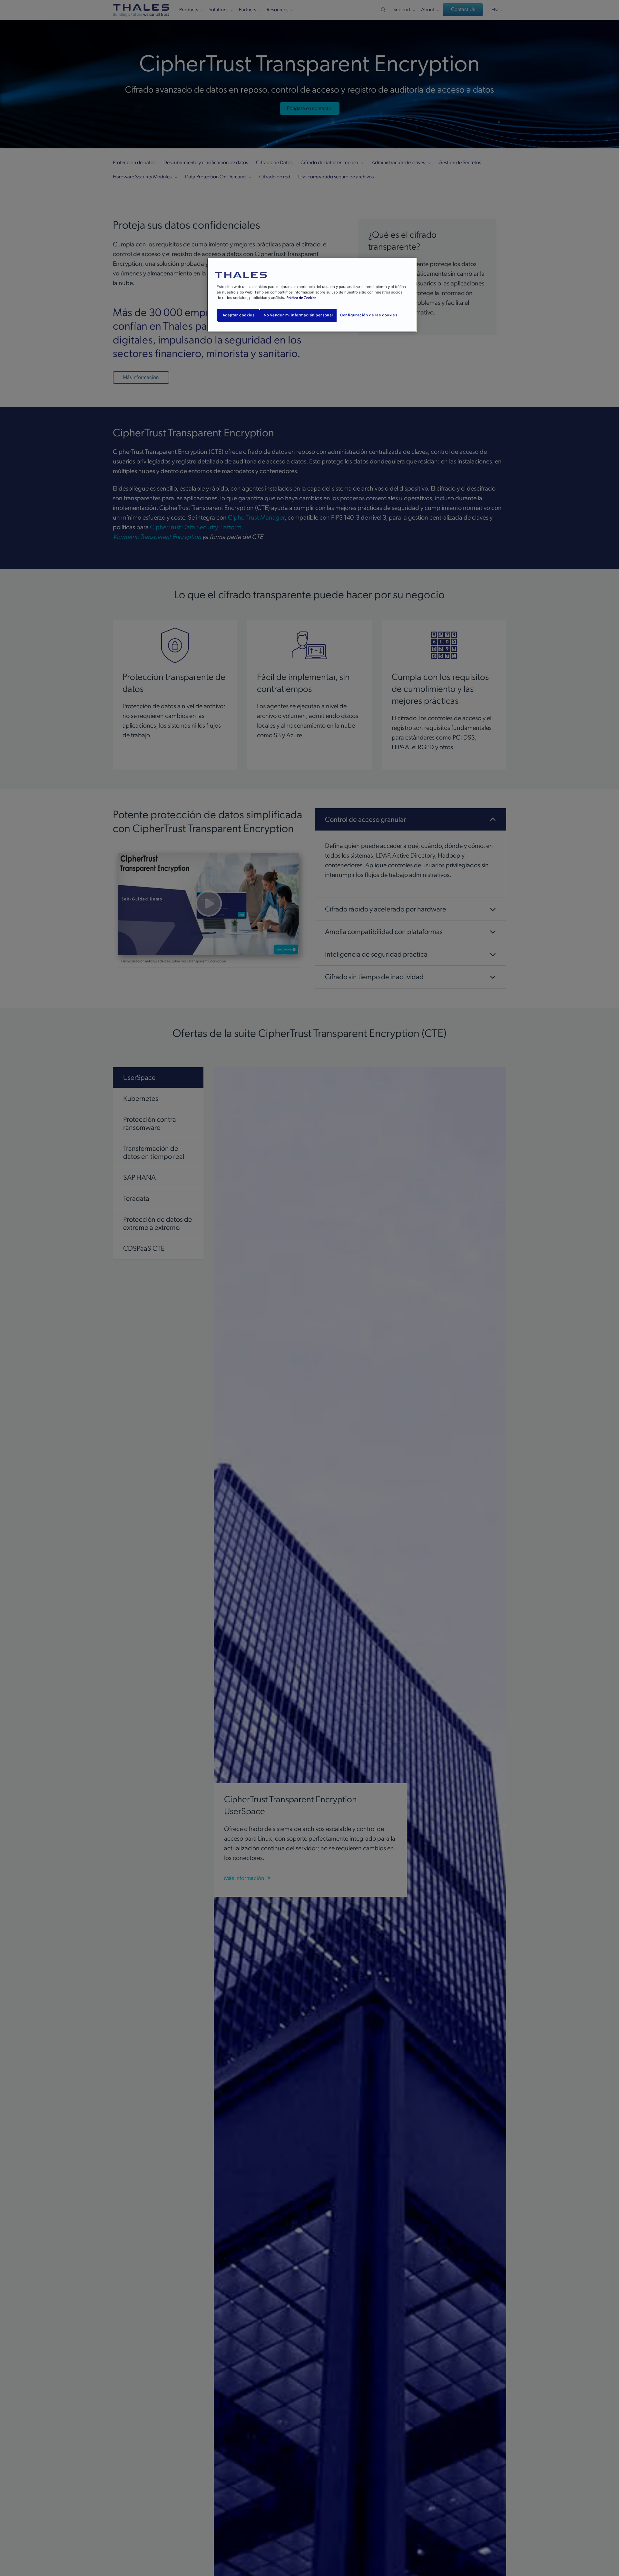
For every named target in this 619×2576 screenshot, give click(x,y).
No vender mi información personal (298, 315)
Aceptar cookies (239, 315)
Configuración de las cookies (369, 315)
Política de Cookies (301, 298)
